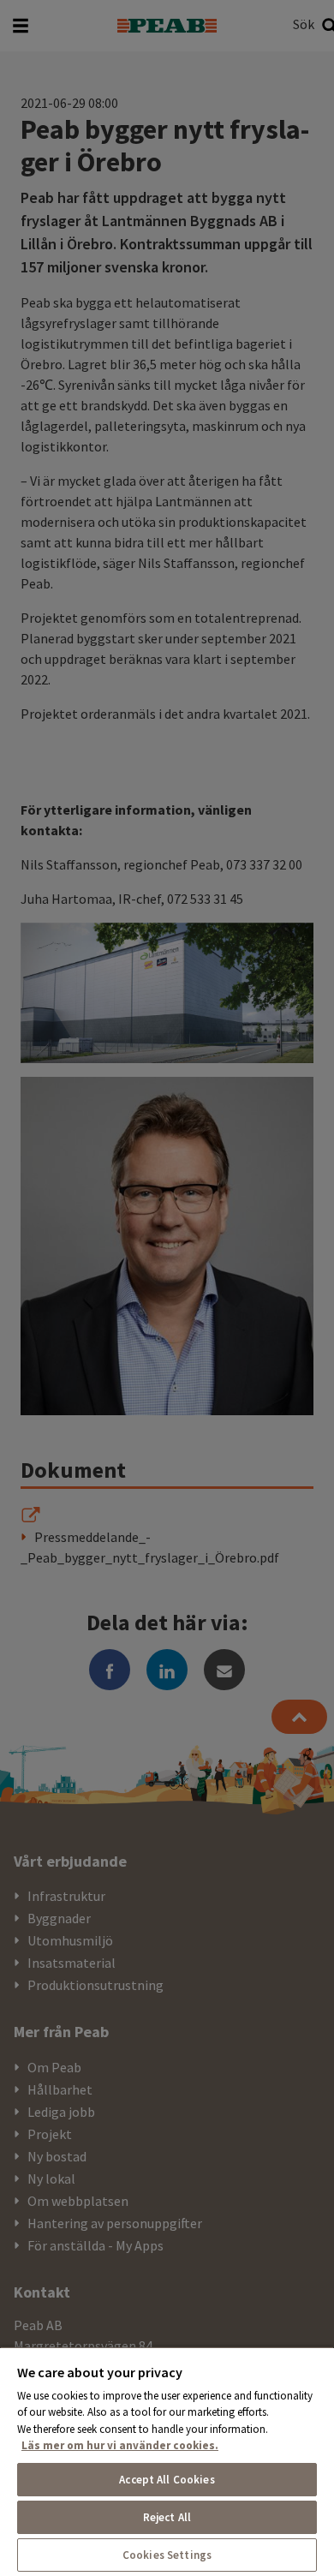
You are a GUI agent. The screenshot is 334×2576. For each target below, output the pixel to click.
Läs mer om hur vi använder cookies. (120, 2445)
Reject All (167, 2517)
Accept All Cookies (167, 2480)
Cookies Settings (167, 2555)
